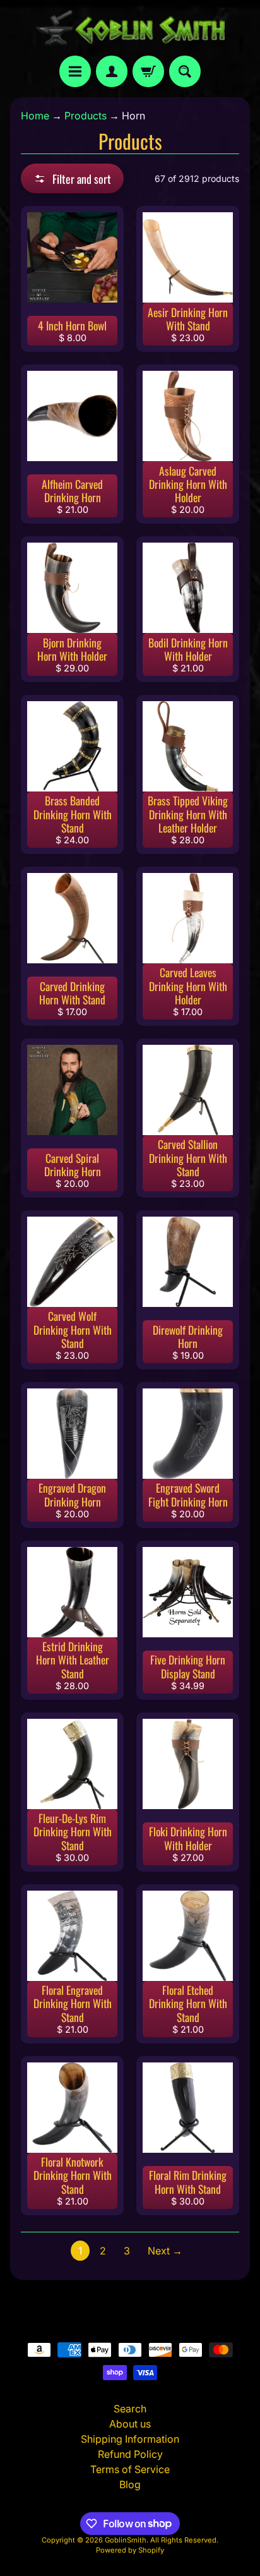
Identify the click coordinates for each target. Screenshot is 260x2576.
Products (86, 116)
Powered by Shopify (130, 2550)
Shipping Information (130, 2439)
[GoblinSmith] (130, 28)
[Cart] (148, 71)
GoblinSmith (126, 2540)
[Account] (112, 71)
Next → (165, 2251)
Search (130, 2409)
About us (130, 2424)
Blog (130, 2484)
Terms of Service (130, 2469)
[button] (72, 178)
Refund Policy (130, 2454)
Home (35, 116)
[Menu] (75, 71)
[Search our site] (185, 71)
